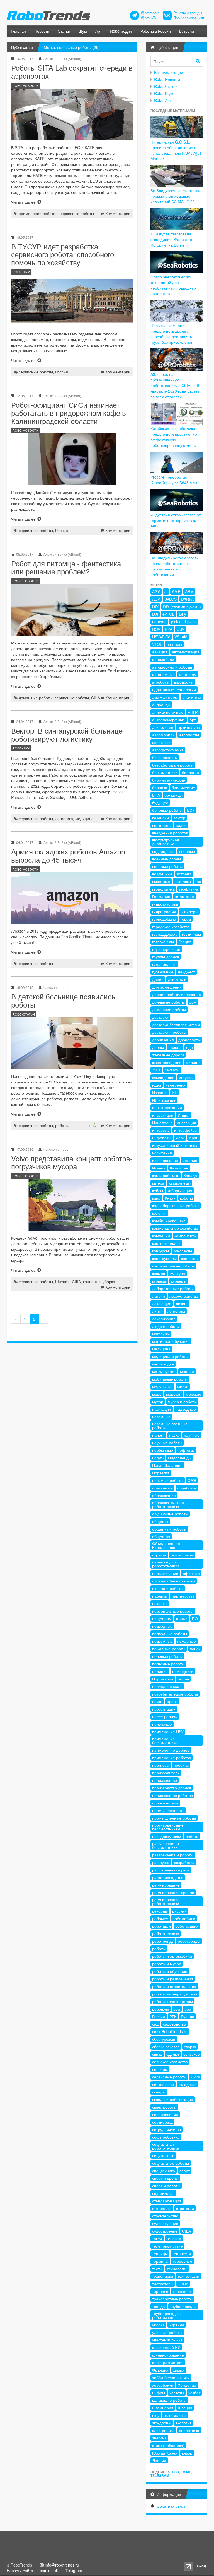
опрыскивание (165, 1573)
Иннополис (162, 1123)
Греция (185, 942)
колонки (159, 1213)
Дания (158, 979)
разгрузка (161, 1862)
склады (159, 2092)
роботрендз (163, 1941)
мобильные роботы (170, 1379)
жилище (193, 1062)
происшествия (165, 1803)
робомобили (184, 1918)
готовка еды (163, 942)
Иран (194, 1138)
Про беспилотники (189, 18)
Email (186, 2472)
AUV (156, 599)
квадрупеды (180, 1183)
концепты (92, 1281)
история (190, 1160)
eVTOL (168, 614)
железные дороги (168, 1055)
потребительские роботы (175, 1694)
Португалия (163, 1679)
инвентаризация (167, 1107)
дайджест (186, 972)
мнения (187, 1371)
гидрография (164, 911)
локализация (164, 1319)
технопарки (163, 2276)
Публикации (22, 47)
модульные (162, 1386)
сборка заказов (166, 2047)
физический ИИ (166, 2347)
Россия (62, 372)
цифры (159, 2393)
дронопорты (189, 1040)
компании (161, 1236)
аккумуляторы (165, 697)
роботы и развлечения (173, 1979)
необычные (163, 1450)
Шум (83, 31)
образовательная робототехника (168, 1504)
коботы (186, 1198)
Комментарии (118, 213)
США (96, 698)
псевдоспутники (167, 1836)
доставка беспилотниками (176, 1025)
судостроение (165, 2231)
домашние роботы (36, 698)
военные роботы (167, 866)
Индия (184, 1115)
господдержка (165, 934)
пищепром (162, 1618)
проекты (181, 1765)
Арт (99, 31)
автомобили (163, 659)
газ (198, 881)
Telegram (160, 2475)
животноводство (167, 1062)
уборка (109, 1281)
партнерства (183, 1596)
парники (160, 1596)
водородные (163, 851)
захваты (172, 1070)
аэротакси (161, 742)
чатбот (194, 2393)
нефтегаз (186, 1450)
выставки (183, 881)
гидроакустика (165, 904)
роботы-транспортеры (172, 2001)
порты (183, 1679)
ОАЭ (192, 1480)
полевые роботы (167, 1656)
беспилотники (165, 772)
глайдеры (189, 911)
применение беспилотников (166, 1741)
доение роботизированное (177, 994)
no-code (159, 622)
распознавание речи (171, 1870)
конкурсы (160, 1251)
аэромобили (163, 735)
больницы (173, 795)
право (172, 1701)
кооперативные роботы (173, 1266)
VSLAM (181, 637)
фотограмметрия (168, 2362)
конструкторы (164, 1258)
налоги (158, 1435)
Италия (159, 1168)
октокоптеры (182, 1555)
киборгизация (180, 1190)
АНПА (193, 712)
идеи (157, 1085)
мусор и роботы (182, 1402)
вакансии (160, 818)
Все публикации (169, 72)
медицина (84, 818)
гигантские (184, 896)
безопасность (165, 757)
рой (188, 2009)
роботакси (161, 1926)
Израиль (160, 1092)
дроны (158, 1047)
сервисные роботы (77, 213)
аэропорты (189, 735)
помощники (183, 1671)
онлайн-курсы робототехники (166, 1564)
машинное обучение (171, 1341)
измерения (176, 1085)
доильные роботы (168, 1002)
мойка (183, 1386)
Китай (170, 1198)
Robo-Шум (164, 93)
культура (177, 1273)
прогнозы (161, 1765)
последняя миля (167, 1686)
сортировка (162, 2122)
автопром (188, 674)
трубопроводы (183, 2306)
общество (161, 1536)
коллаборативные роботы (176, 1205)
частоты (177, 2393)
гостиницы (191, 934)
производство (165, 1780)
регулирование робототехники (166, 1901)
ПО (195, 1618)
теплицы (160, 2253)
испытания (162, 1153)
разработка (184, 1862)
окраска (159, 1555)
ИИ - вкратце (164, 1100)
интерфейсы (186, 1130)
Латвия (159, 1296)
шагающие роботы (169, 2400)
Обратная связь (171, 2506)
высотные (161, 881)
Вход (201, 2566)
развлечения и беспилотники (166, 1845)
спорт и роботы (166, 2186)
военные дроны (166, 859)
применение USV (168, 1732)
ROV (156, 629)
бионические (183, 787)
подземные (162, 1641)
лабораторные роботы (173, 1288)
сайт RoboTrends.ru (170, 2031)
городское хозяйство (171, 927)
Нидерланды (180, 1458)
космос (159, 1273)
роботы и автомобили (172, 1956)
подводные (162, 1626)
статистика (162, 2208)
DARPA (187, 599)
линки (157, 1311)
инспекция (187, 1123)
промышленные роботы (174, 1818)
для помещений (167, 987)
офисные (191, 1573)
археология (163, 727)
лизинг (182, 1303)
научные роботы (167, 1443)
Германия (161, 896)
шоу (156, 2415)
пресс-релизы (165, 1716)
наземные (161, 1417)
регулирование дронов (173, 1892)
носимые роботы (168, 1480)
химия (179, 2370)
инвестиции (163, 1115)
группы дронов (166, 957)
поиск (195, 1649)
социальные (163, 2155)
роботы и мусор (167, 1964)
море (157, 1394)
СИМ (195, 2077)
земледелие (163, 1077)
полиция (160, 1671)
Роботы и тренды (188, 13)
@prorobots (150, 13)
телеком (174, 2238)
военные (187, 851)
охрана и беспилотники (174, 1581)
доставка (160, 1017)
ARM (189, 591)
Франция (160, 2370)
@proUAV (149, 18)
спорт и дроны (165, 2178)
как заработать (166, 1175)
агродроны (183, 682)
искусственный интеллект (175, 1145)
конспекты (183, 1251)
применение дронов (171, 1750)
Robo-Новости (167, 79)
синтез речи (163, 2084)
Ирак (180, 1138)
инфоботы (162, 1138)
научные (192, 1435)
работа (192, 1836)
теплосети (182, 2253)
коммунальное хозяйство (175, 1228)
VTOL (157, 644)
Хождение (187, 2385)
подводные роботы (170, 1634)
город (186, 919)
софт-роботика (166, 2137)
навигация (162, 1409)
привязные (162, 1724)
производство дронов (172, 1788)
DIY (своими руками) (182, 607)
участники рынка (167, 2340)
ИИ (175, 1092)
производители (166, 1773)
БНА (156, 795)
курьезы (159, 1281)
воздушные (162, 874)
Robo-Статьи (166, 86)
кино (156, 1198)
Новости (42, 31)
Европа (175, 1047)
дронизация (163, 1040)
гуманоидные (164, 964)
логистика (64, 818)
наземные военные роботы (170, 1426)
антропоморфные (169, 720)
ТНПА (183, 2284)
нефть (158, 1458)
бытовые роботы (167, 810)
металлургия (164, 1371)
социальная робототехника (166, 2146)
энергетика (189, 2430)
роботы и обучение (170, 1971)
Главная (18, 31)
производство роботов (172, 1795)
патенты (160, 1603)
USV (180, 629)
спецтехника (164, 2171)
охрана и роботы (168, 1588)
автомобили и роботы (172, 667)
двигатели (177, 979)
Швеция (62, 1281)
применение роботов (38, 213)
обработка (187, 1488)
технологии (177, 2269)
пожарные (187, 1641)
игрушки (186, 1077)
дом (193, 1002)
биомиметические (169, 780)
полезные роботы (168, 1664)
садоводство (174, 2024)
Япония (159, 2460)
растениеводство (168, 1877)
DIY (155, 607)
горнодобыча (164, 919)
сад (155, 2024)
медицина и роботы (170, 1356)
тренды (159, 2306)
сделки (173, 2054)
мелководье (163, 1364)
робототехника (166, 1933)
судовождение (165, 2223)
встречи (184, 874)
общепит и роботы (169, 1529)
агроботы (161, 682)
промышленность (168, 1810)
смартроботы (164, 2107)
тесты (157, 2269)
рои (177, 2009)
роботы (62, 1125)
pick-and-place (184, 622)
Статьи (64, 31)
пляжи (182, 1618)
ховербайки (163, 2385)
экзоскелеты (175, 2415)
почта (157, 1701)
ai (166, 591)
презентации (164, 1709)
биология (190, 772)
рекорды (160, 1911)
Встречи (187, 31)
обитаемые (162, 1488)
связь (157, 2054)
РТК (173, 2016)
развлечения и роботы (173, 1855)
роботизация (187, 1926)
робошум (160, 2009)
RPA (168, 629)
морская (174, 1394)
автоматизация (186, 652)
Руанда (188, 2016)
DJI (155, 614)
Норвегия (161, 1473)
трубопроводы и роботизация (167, 2315)
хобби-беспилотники (171, 2377)
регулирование (166, 1885)
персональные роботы (173, 1611)
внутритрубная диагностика (166, 842)
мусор (158, 1402)
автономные (163, 674)
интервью (161, 1130)
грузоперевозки (166, 949)
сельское (192, 2054)
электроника (163, 2430)
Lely (183, 614)
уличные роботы (167, 2332)
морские (194, 1394)
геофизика (189, 889)
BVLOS (171, 599)
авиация (160, 652)
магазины (161, 1334)
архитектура (189, 727)
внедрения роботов (170, 833)
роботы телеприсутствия (175, 1994)
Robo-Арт (163, 100)
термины (160, 2261)
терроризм (183, 2261)
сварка (190, 2047)
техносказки (188, 2276)
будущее (160, 803)
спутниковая (163, 2193)
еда (189, 1047)
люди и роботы (166, 1326)
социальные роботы (171, 2163)
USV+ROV (161, 637)
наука (174, 1435)
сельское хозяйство (170, 2062)
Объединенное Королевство (166, 1545)
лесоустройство (184, 1296)
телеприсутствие (167, 2246)
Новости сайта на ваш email (32, 2570)
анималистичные (168, 712)
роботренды (189, 1941)
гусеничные (163, 972)
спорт (185, 2171)
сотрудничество (166, 2129)
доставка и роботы (169, 1032)
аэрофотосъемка (168, 750)
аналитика (192, 697)
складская (188, 2084)
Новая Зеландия (167, 1465)
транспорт (182, 2291)
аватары (174, 644)
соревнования (165, 2114)
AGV (156, 591)
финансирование (168, 2355)
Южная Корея (165, 2453)
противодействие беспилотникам (168, 1827)
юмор (187, 2453)
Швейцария (163, 2408)
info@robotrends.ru (62, 2565)
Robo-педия (121, 31)
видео (181, 825)
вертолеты (162, 825)
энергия (159, 2438)
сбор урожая (164, 2039)
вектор (179, 818)
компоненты (186, 1236)
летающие (162, 1303)
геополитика (163, 889)
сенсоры (160, 2069)
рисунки (179, 1911)
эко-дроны (162, 2423)
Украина (177, 2325)
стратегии (185, 2208)
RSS (175, 2472)
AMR (176, 591)
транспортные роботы (172, 2299)
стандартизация (167, 2201)
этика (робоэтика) (168, 2445)
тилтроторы (163, 2284)
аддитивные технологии (174, 689)
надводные (186, 1409)
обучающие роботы (170, 1514)
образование (164, 1495)
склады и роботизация (173, 2099)
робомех (160, 1918)
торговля (160, 2291)
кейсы (158, 1190)
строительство (165, 2216)
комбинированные (169, 1221)
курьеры (179, 1281)
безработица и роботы (173, 765)
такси (157, 2238)
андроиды (161, 705)
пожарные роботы (169, 1649)
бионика (160, 787)
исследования (165, 1160)
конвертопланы (166, 1243)
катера (158, 1183)
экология (184, 2423)
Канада (190, 1175)
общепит (160, 1521)
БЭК (191, 810)
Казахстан (179, 1168)
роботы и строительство (174, 1986)
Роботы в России (156, 31)
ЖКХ (156, 1070)
